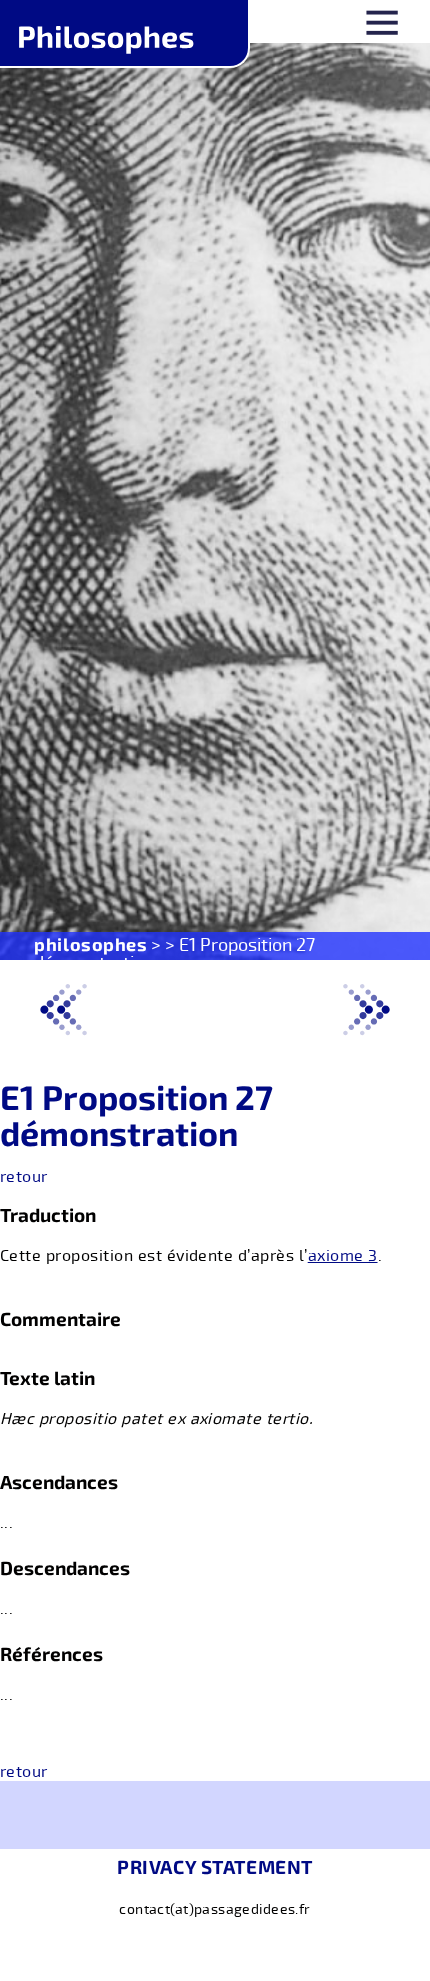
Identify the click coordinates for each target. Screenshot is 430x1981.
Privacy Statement (215, 1866)
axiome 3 (343, 1256)
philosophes (90, 944)
